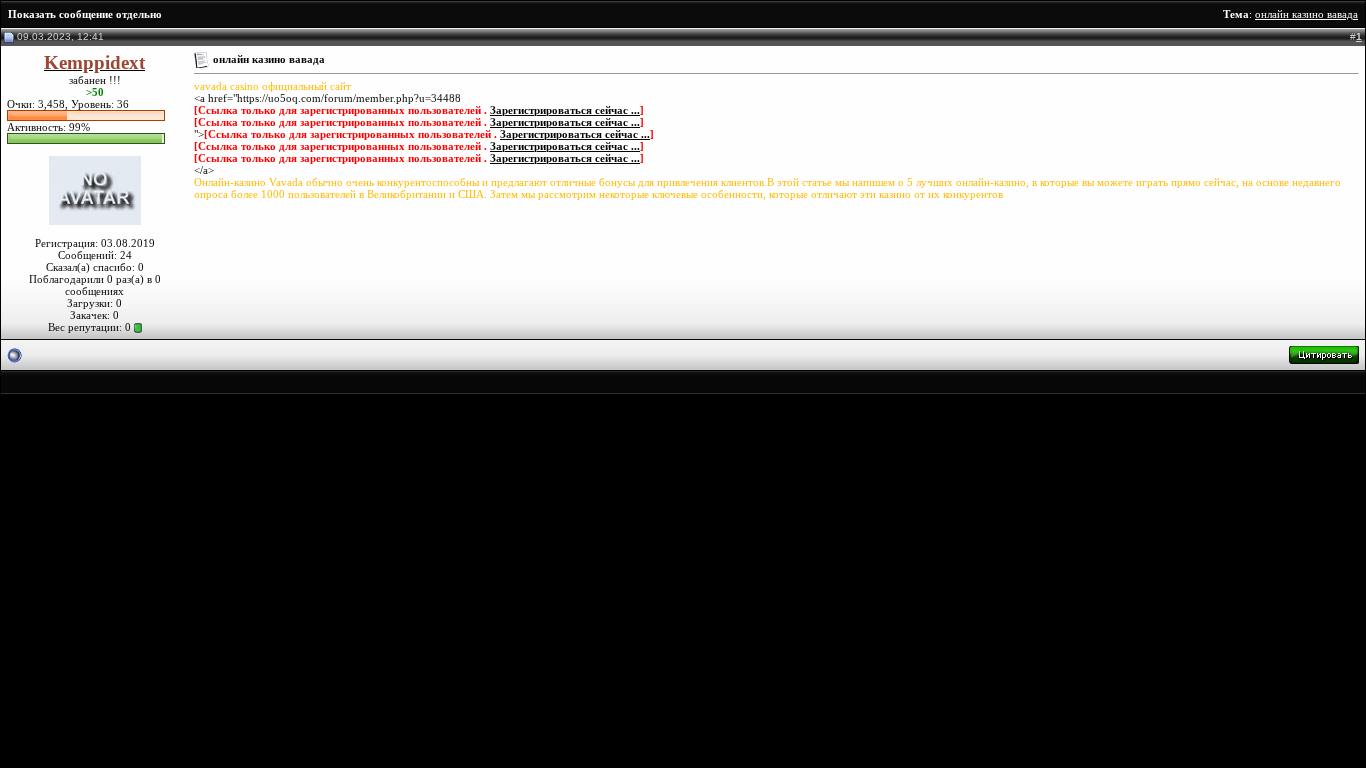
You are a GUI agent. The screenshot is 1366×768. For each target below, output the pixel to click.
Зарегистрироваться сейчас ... (565, 110)
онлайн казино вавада (1306, 14)
